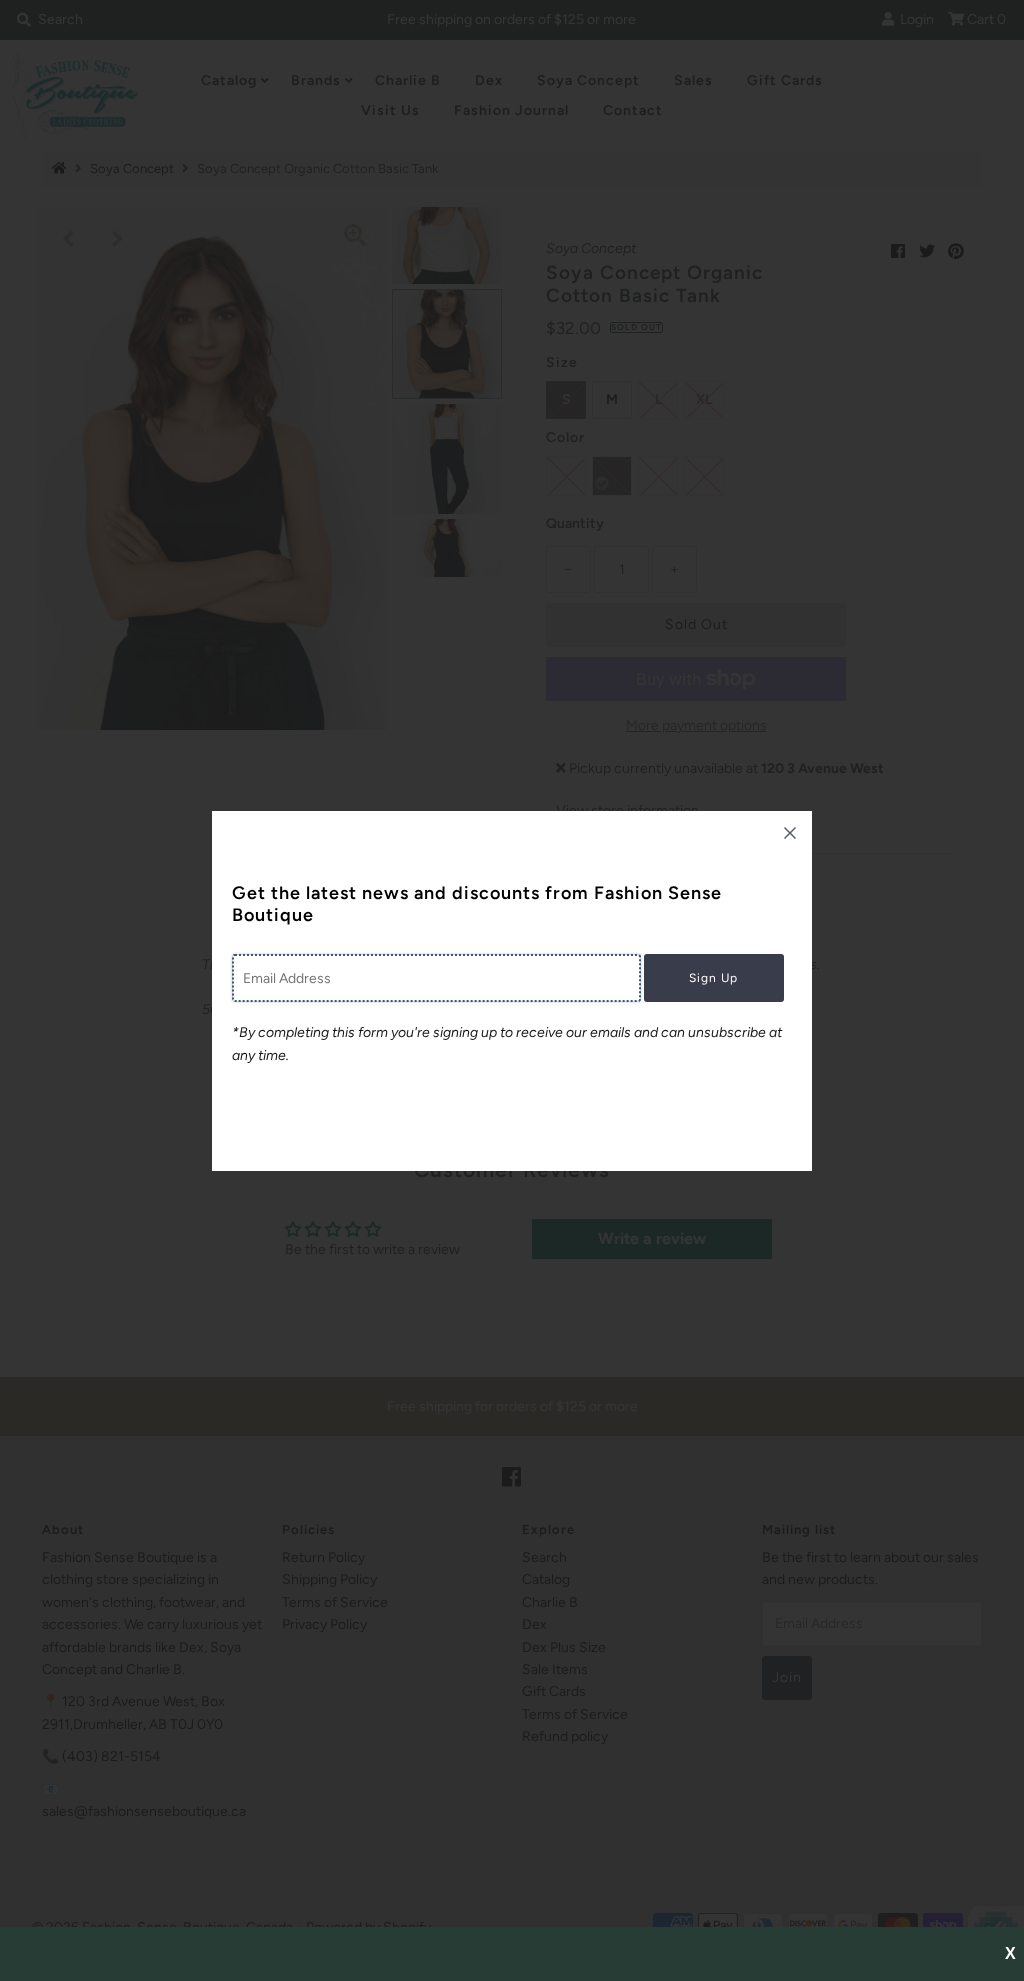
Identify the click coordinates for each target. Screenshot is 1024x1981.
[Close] (790, 833)
